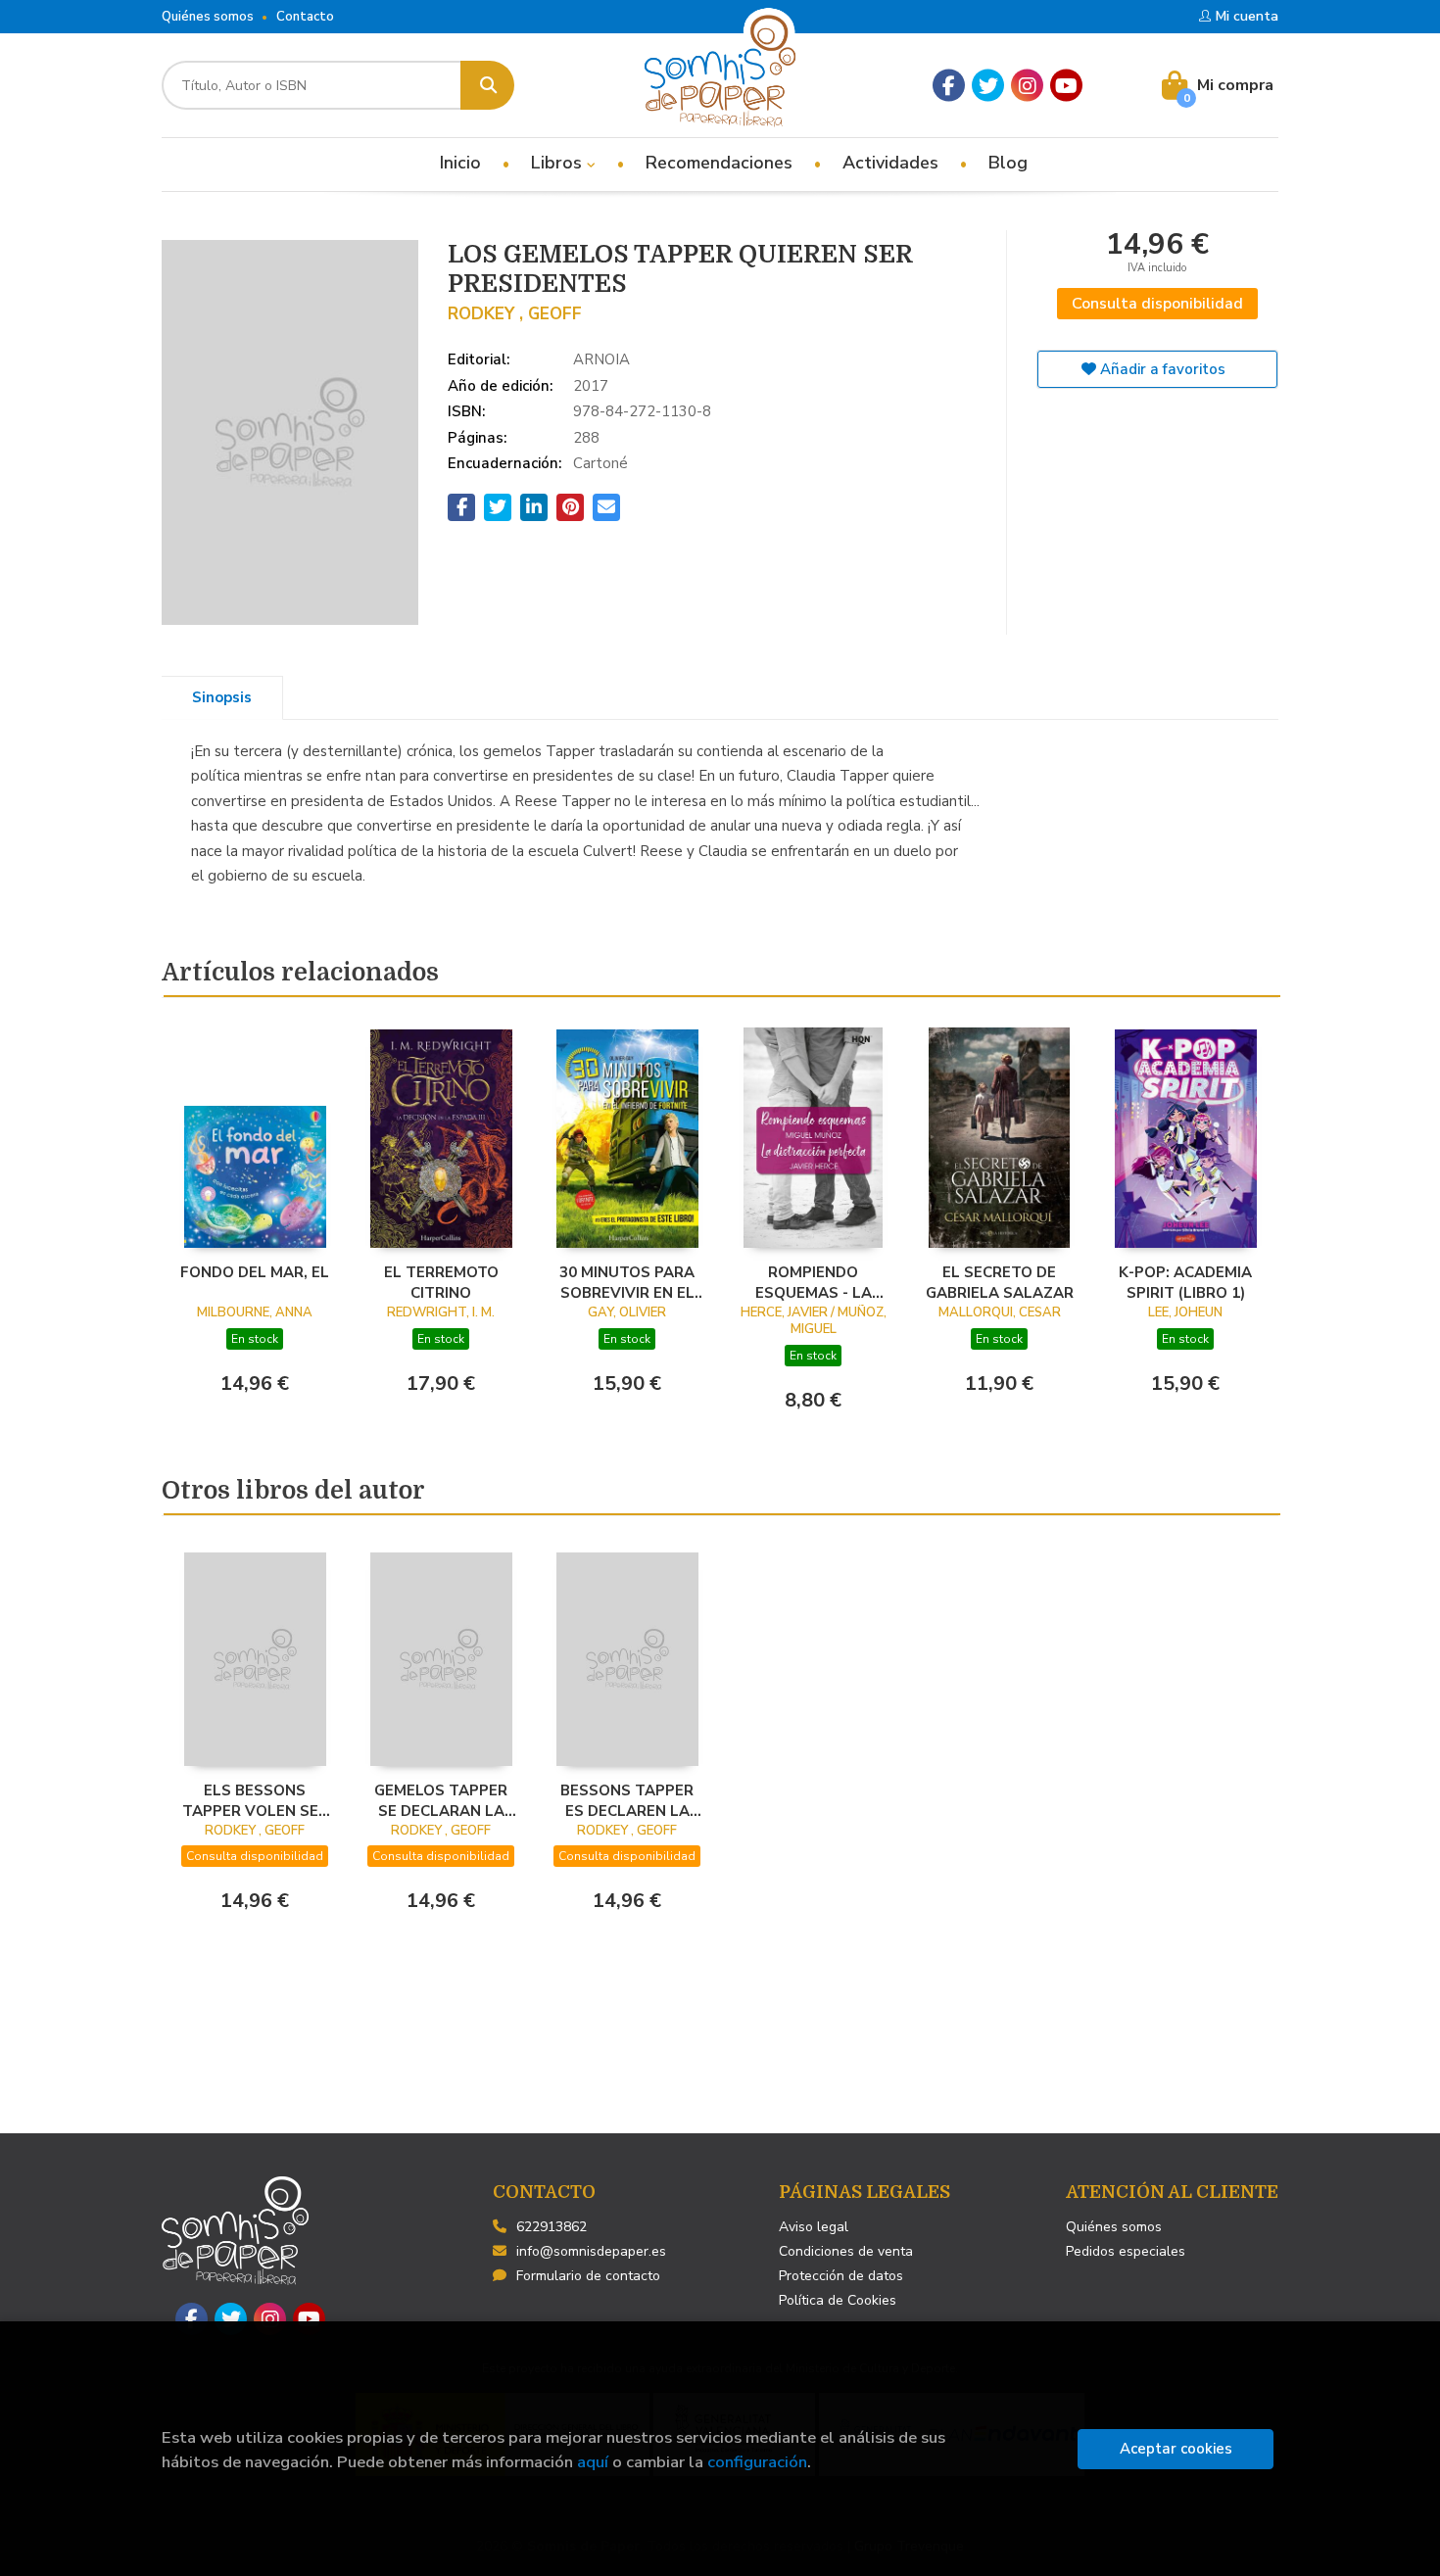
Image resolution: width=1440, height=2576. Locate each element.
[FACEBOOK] (949, 86)
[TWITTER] (988, 86)
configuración (757, 2462)
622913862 (552, 2227)
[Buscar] (487, 85)
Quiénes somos (208, 17)
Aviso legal (814, 2227)
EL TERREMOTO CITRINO (441, 1282)
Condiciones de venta (846, 2251)
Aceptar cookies (1176, 2449)
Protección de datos (841, 2276)
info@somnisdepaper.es (591, 2251)
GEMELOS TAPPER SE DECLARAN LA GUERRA (441, 1800)
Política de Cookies (838, 2300)
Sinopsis (222, 697)
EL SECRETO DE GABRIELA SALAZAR (1000, 1282)
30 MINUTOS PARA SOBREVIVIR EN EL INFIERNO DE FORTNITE (627, 1282)
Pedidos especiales (1126, 2251)
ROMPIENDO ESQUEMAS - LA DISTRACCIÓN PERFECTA (814, 1282)
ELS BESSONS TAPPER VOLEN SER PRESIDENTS (255, 1800)
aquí (593, 2462)
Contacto (305, 17)
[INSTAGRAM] (1027, 86)
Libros (559, 163)
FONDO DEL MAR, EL (255, 1272)
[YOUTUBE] (1066, 86)
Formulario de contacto (588, 2276)
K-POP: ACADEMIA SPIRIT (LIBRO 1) (1185, 1282)
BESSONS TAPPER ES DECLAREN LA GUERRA (627, 1800)
